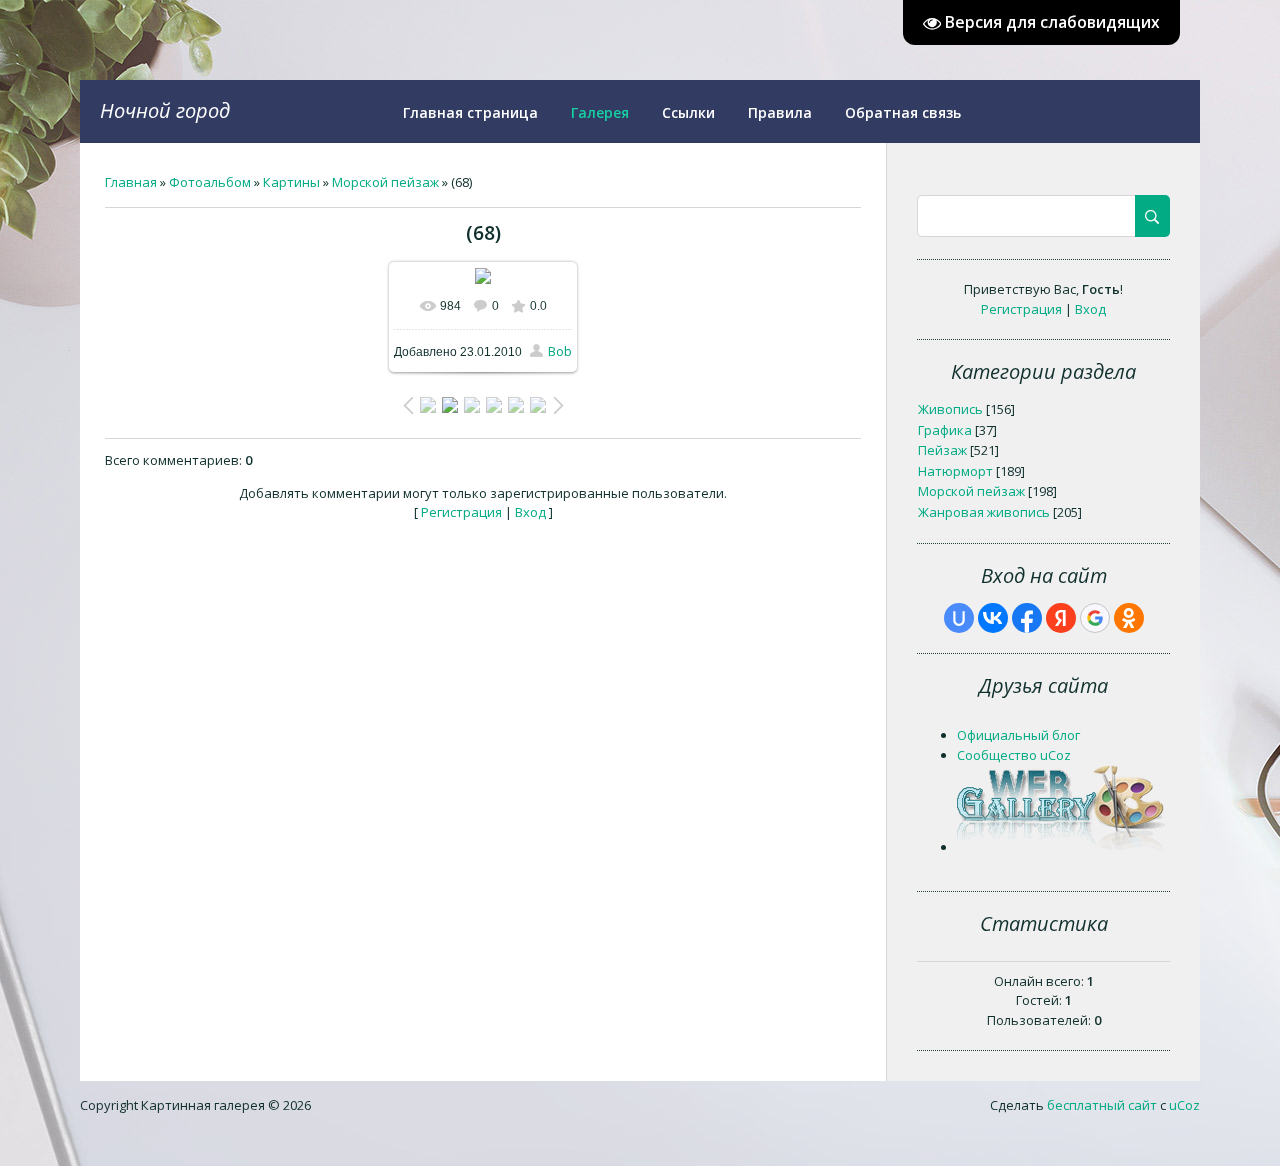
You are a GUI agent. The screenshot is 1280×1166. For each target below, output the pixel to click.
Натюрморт (955, 471)
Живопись (950, 409)
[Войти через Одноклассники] (1129, 618)
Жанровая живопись (984, 512)
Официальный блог (1018, 735)
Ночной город (165, 110)
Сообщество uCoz (1014, 755)
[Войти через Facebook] (1027, 618)
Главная (131, 182)
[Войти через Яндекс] (1061, 618)
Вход (530, 512)
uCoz (1184, 1105)
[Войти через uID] (959, 618)
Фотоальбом (210, 182)
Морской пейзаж (385, 182)
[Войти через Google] (1095, 618)
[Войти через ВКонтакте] (993, 618)
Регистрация (461, 512)
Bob (560, 351)
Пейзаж (942, 450)
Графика (945, 430)
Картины (291, 182)
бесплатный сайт (1102, 1105)
